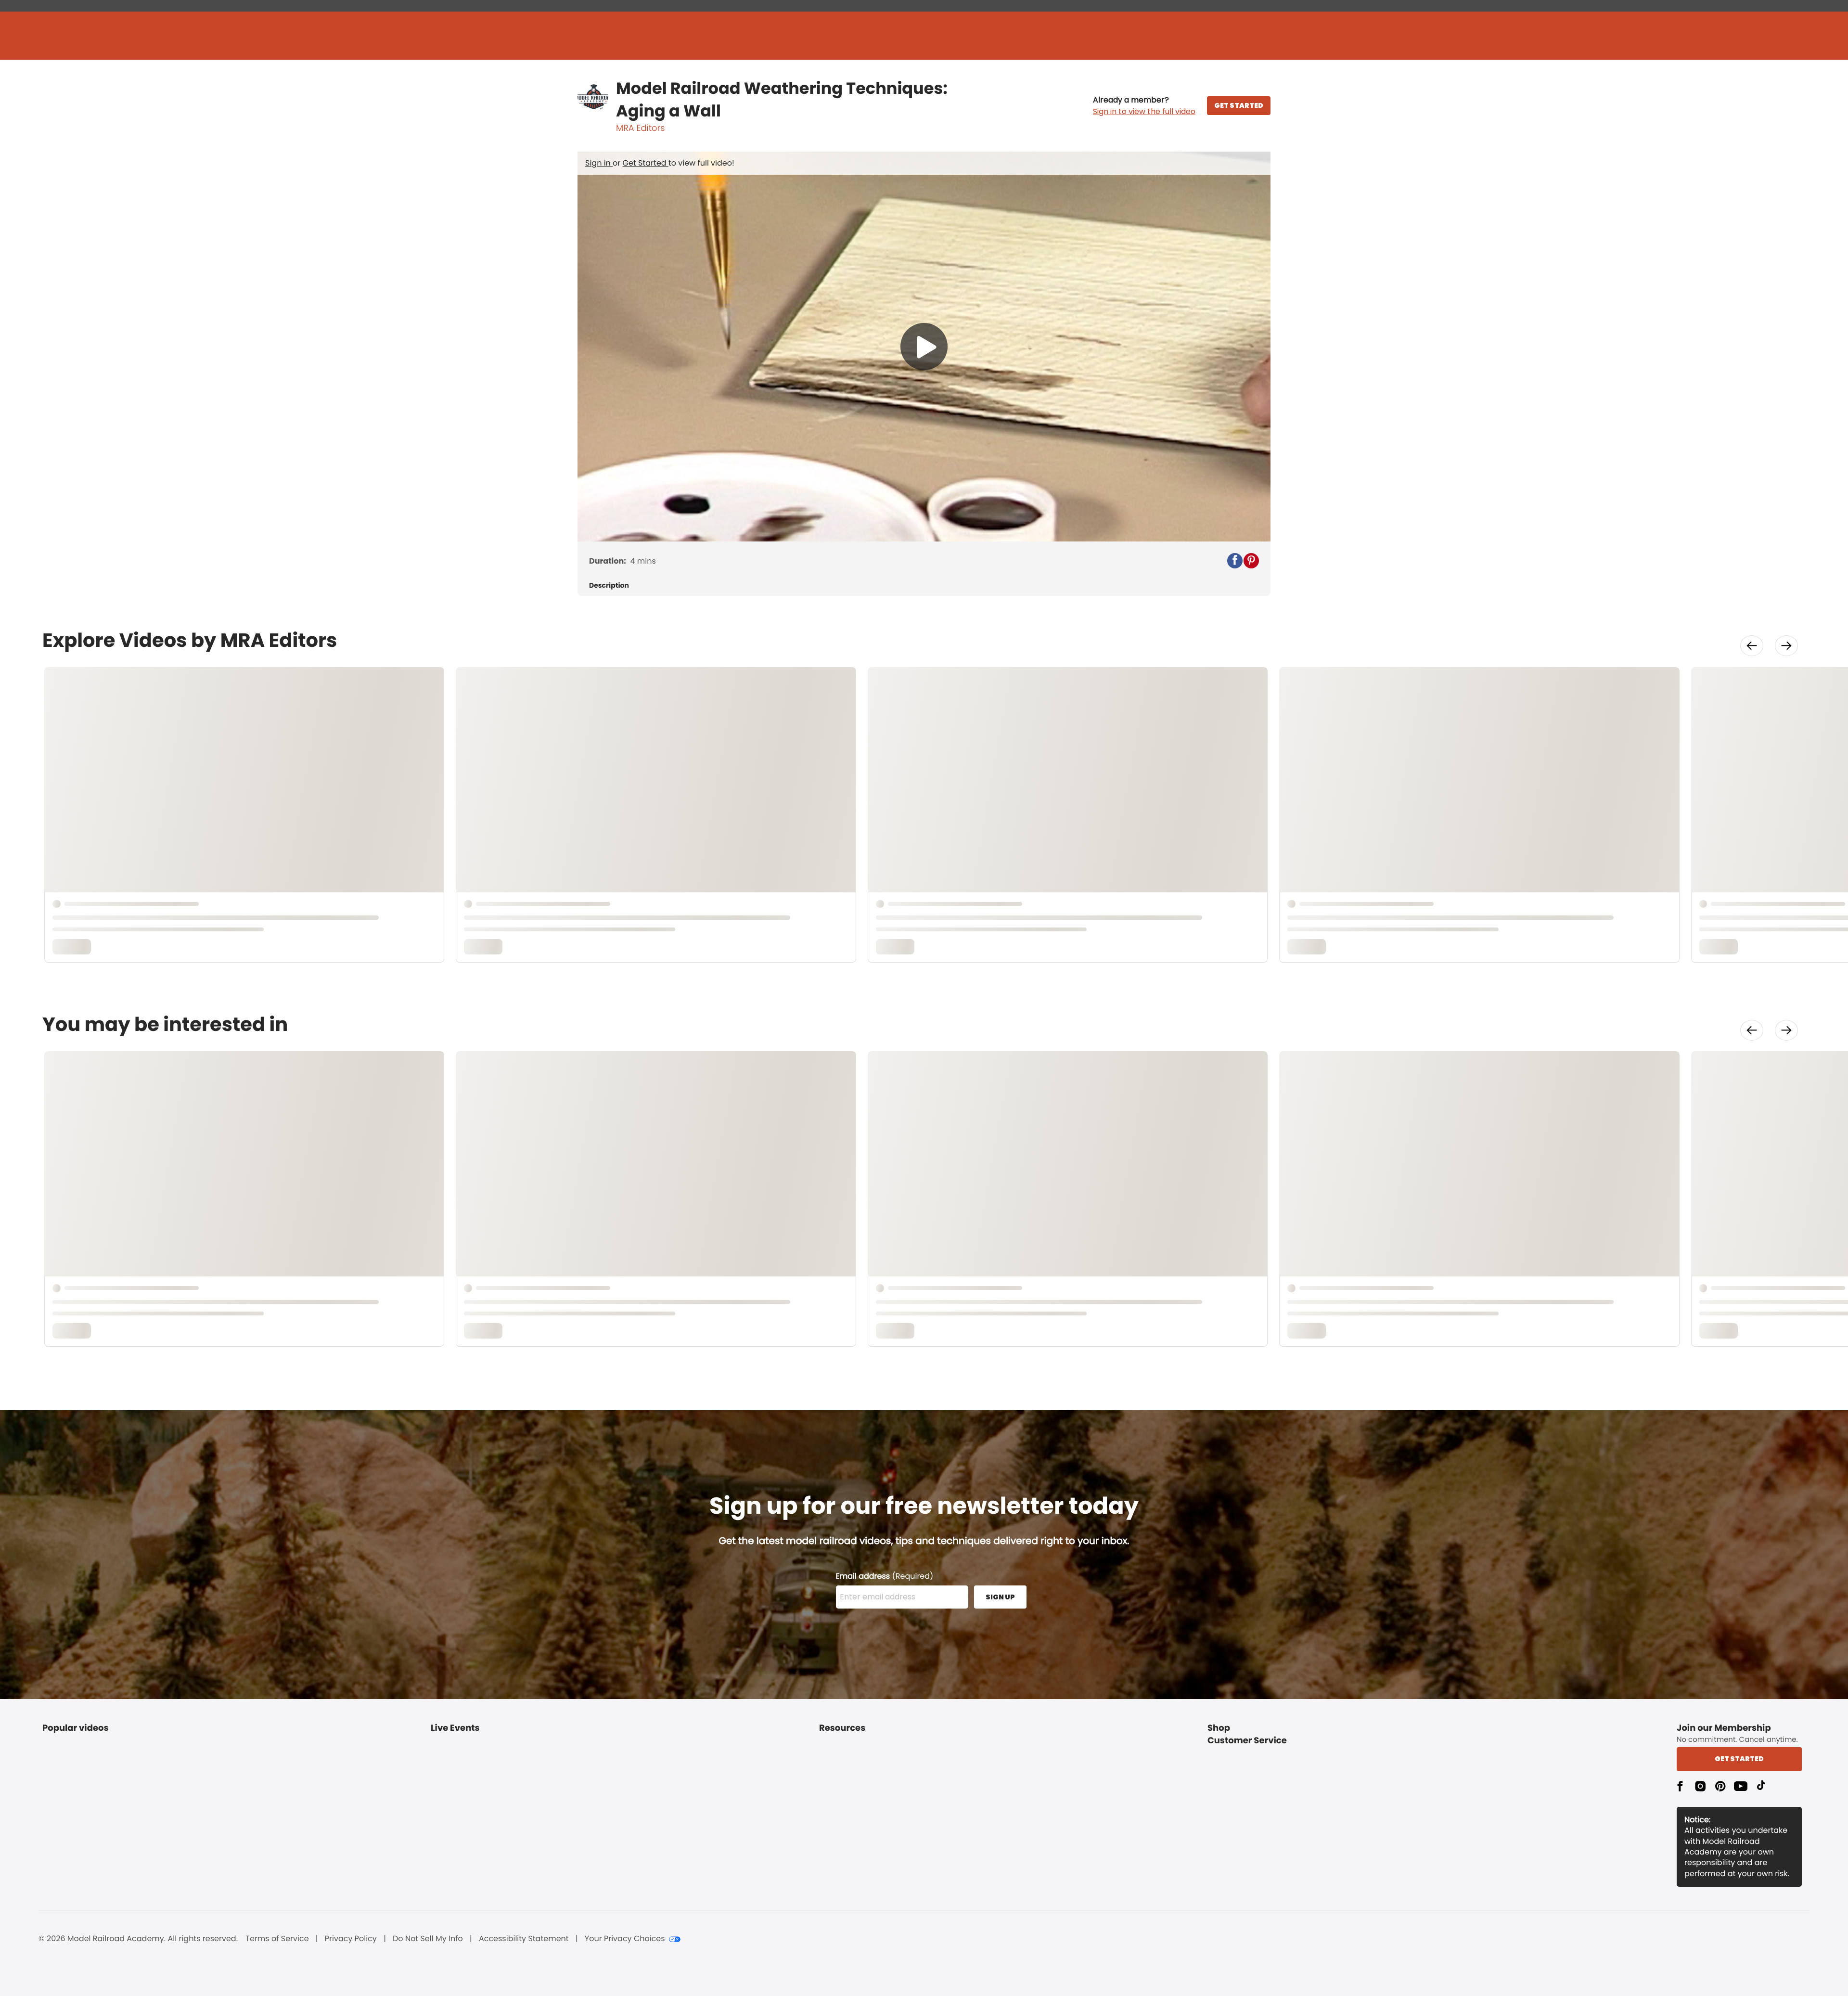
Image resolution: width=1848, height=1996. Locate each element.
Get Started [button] (1739, 1759)
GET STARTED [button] (1239, 105)
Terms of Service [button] (277, 1939)
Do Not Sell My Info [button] (428, 1939)
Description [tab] (609, 586)
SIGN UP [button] (1000, 1597)
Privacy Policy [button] (351, 1939)
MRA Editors (640, 128)
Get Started (646, 163)
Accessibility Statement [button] (524, 1939)
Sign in (599, 163)
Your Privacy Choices (625, 1939)
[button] (1144, 106)
